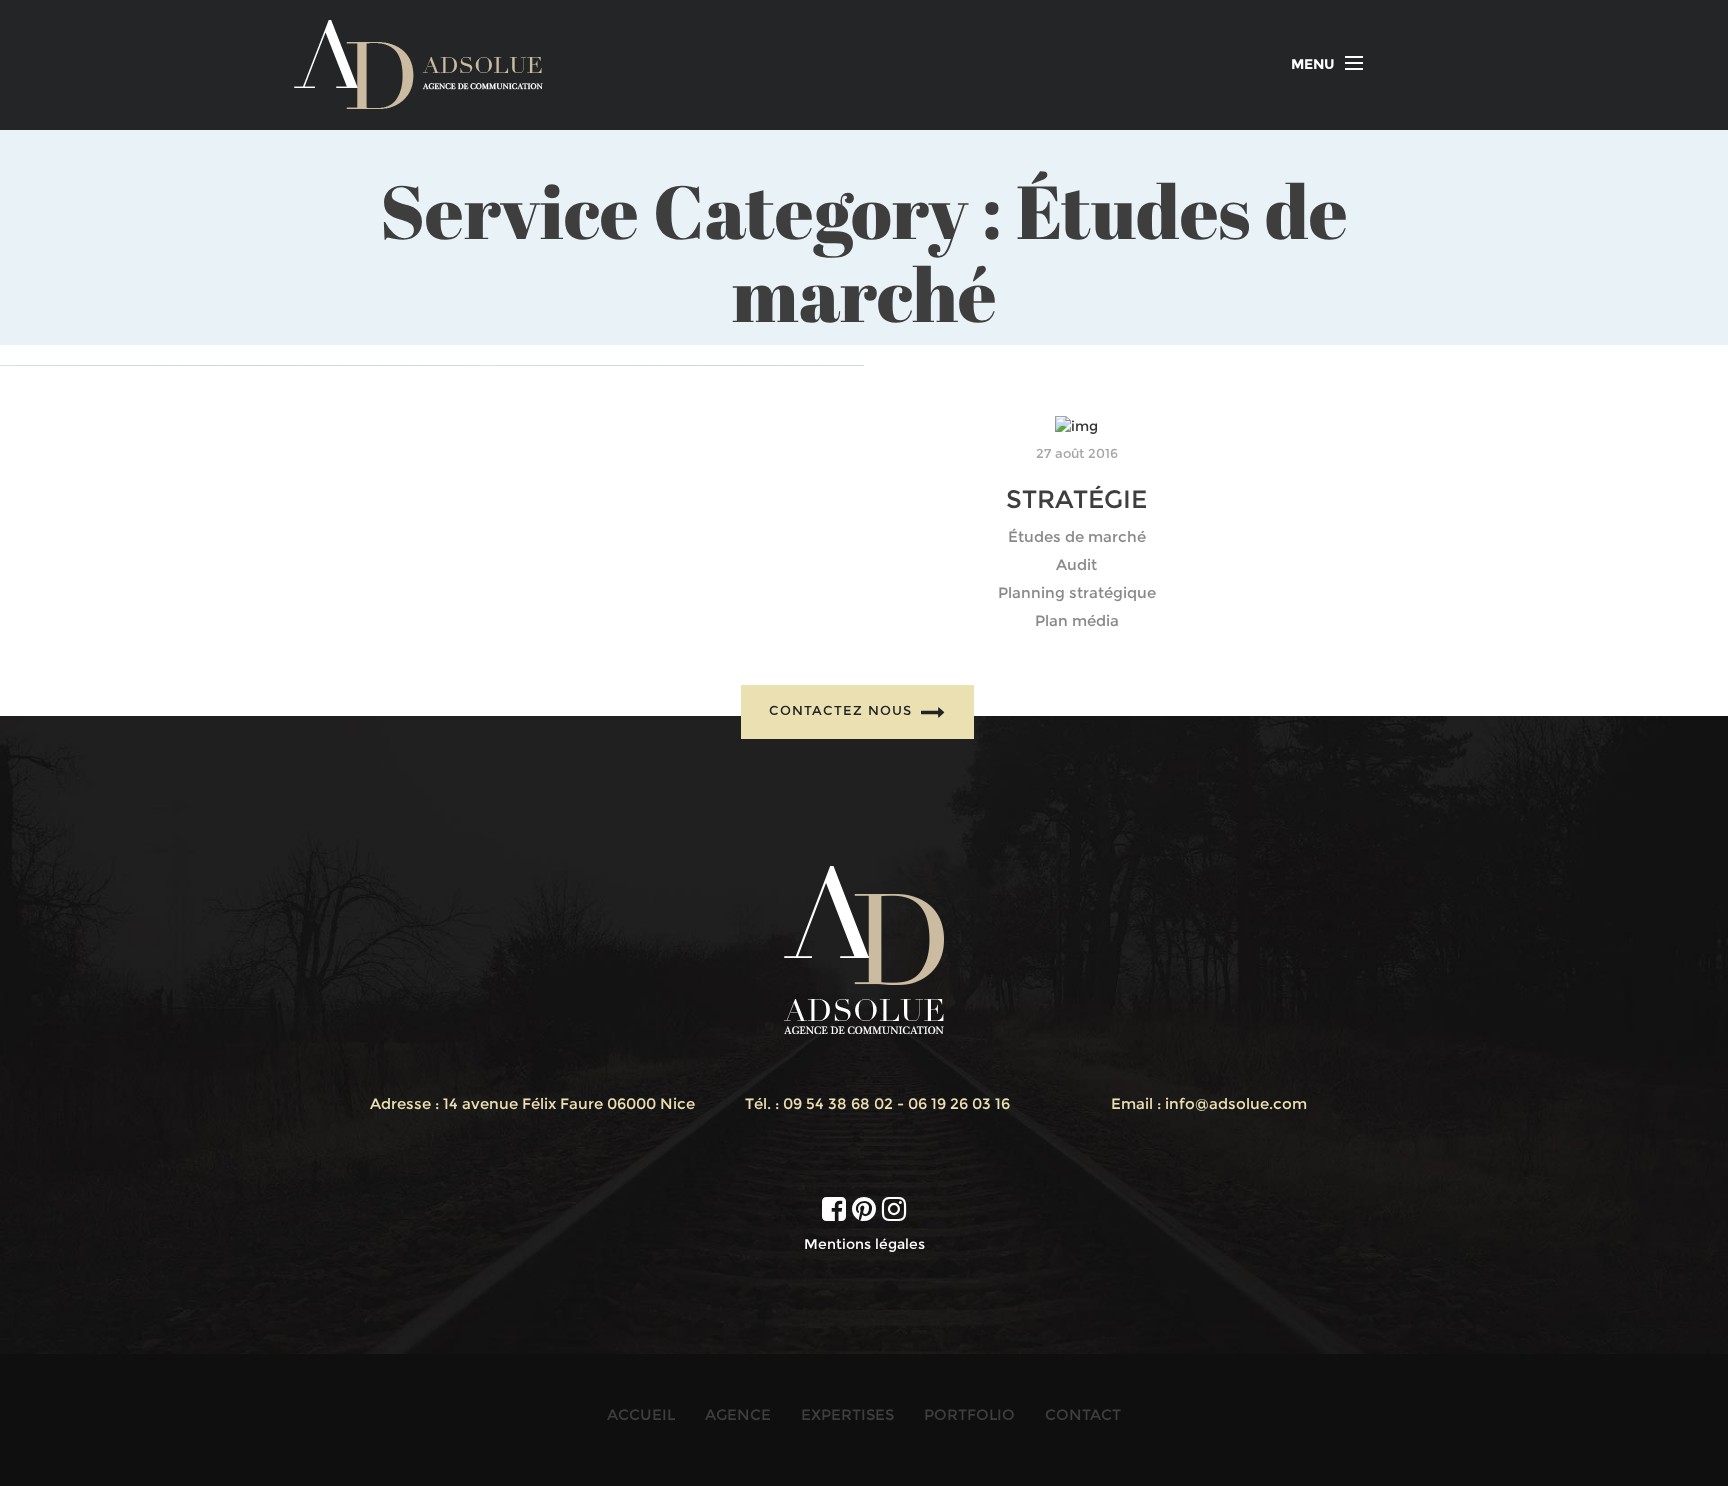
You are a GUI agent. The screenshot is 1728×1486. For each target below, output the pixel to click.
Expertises (847, 1414)
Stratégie (1076, 499)
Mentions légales (864, 1244)
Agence (738, 1414)
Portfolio (969, 1414)
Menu (1313, 64)
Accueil (641, 1414)
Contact (1083, 1414)
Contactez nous (843, 710)
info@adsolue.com (1236, 1103)
